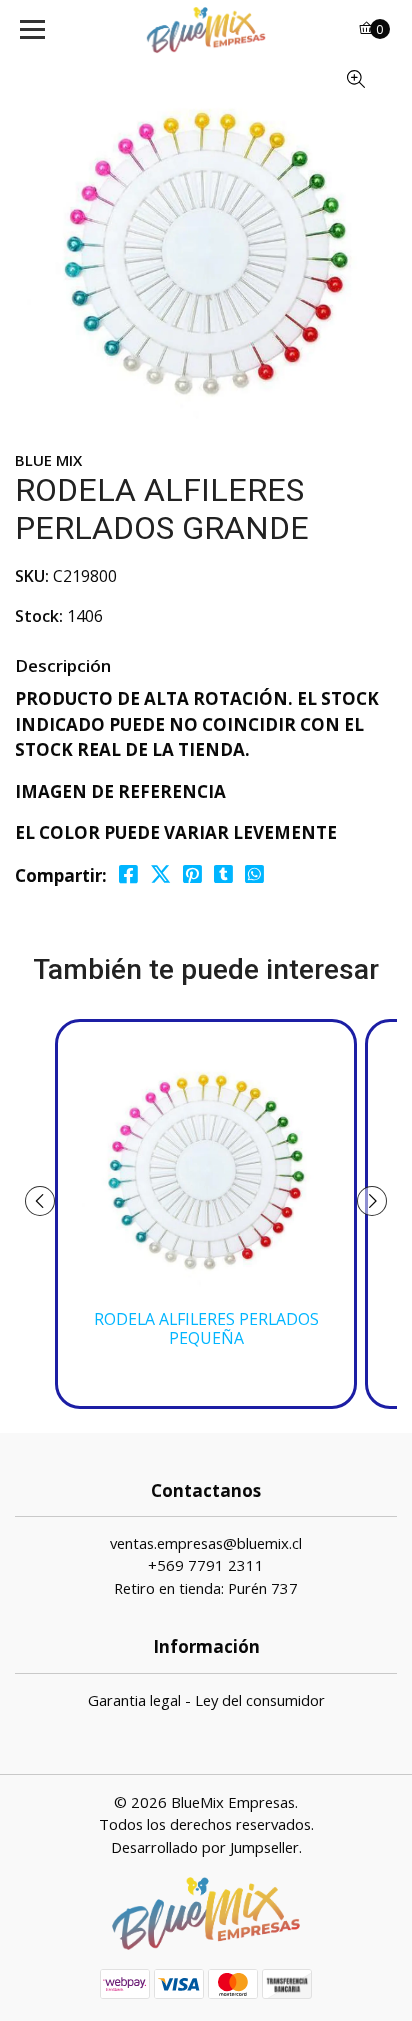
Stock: (39, 616)
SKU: (32, 576)
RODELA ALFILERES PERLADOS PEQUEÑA (206, 1329)
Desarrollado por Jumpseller (205, 1847)
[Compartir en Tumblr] (223, 874)
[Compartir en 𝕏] (160, 874)
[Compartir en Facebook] (128, 874)
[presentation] (40, 1201)
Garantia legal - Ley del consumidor (206, 1700)
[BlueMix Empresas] (206, 30)
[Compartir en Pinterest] (192, 874)
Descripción (63, 665)
